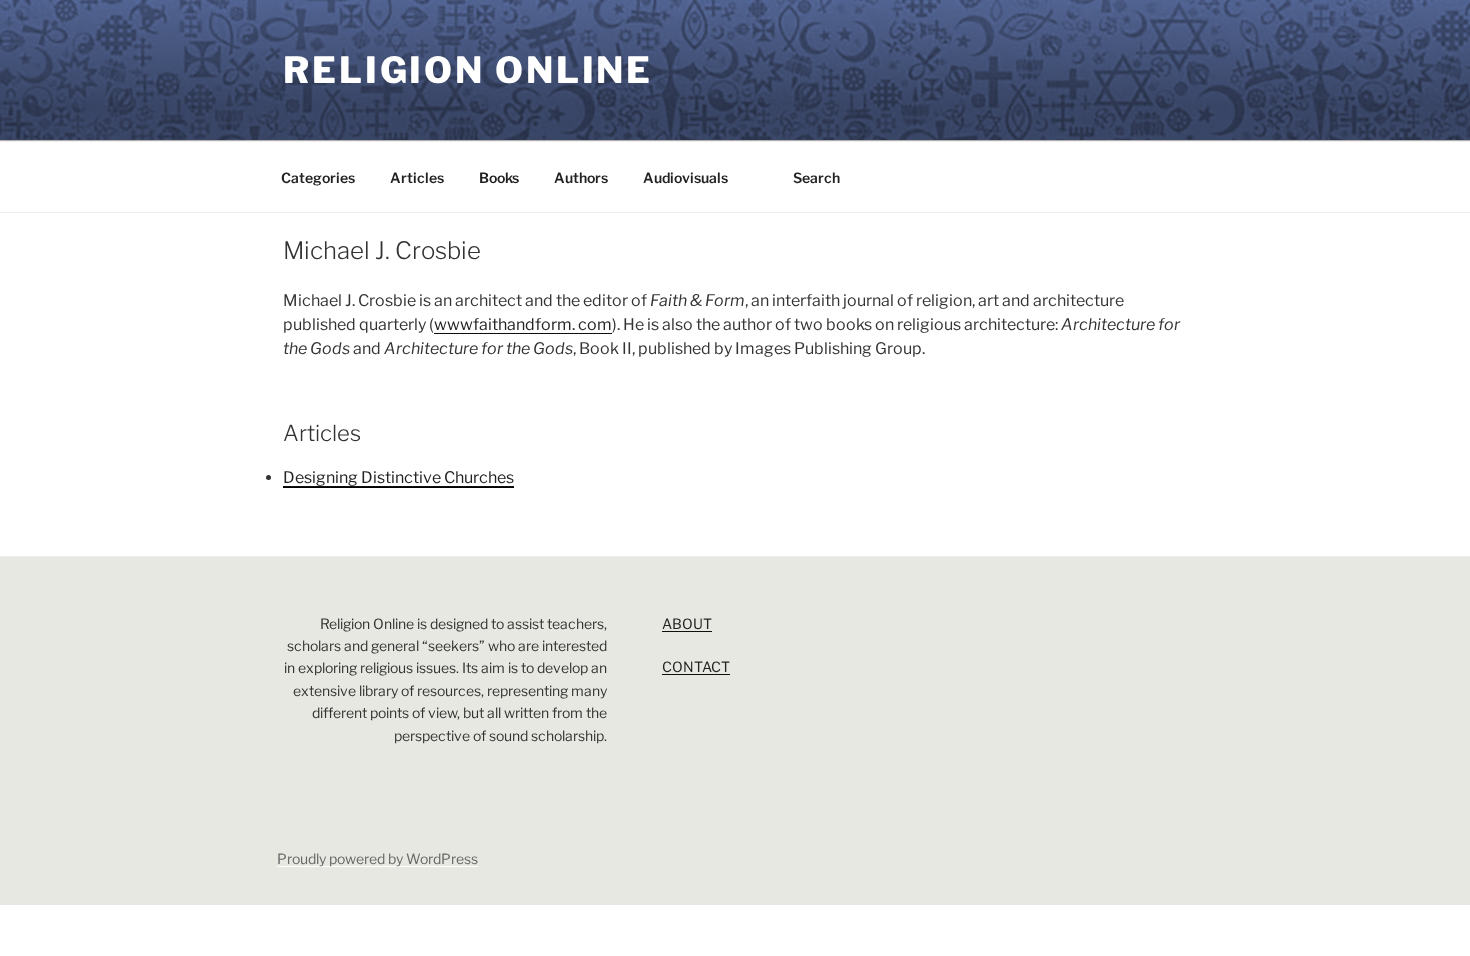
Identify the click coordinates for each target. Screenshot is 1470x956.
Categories (318, 177)
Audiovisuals (685, 177)
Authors (581, 177)
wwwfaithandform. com (523, 324)
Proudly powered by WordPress (377, 858)
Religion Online (468, 70)
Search (816, 177)
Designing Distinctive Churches (398, 477)
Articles (417, 177)
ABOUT (687, 623)
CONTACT (696, 666)
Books (499, 177)
